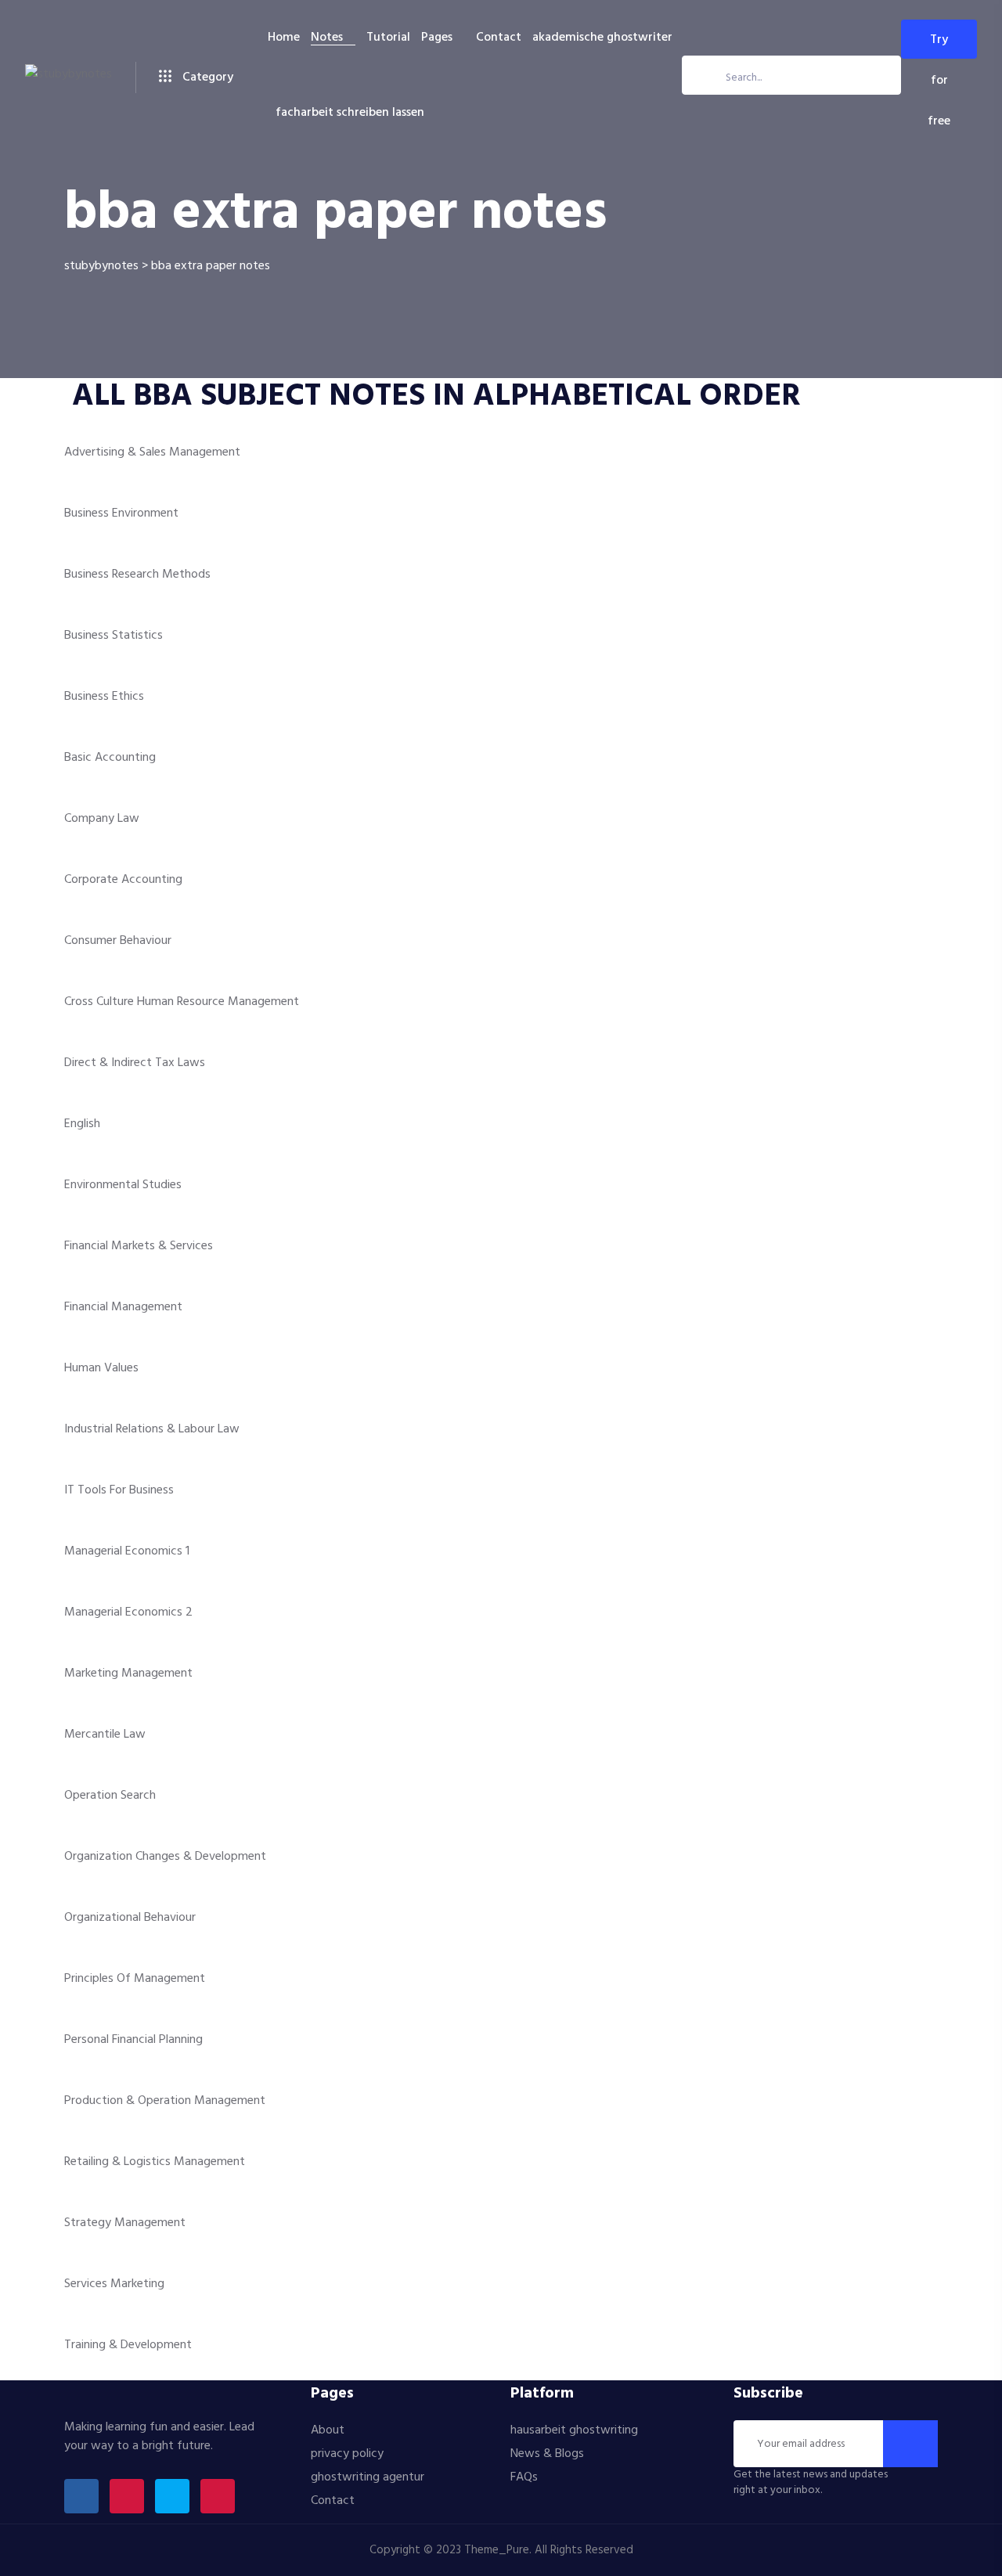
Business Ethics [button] (104, 697)
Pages (437, 38)
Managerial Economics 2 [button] (128, 1612)
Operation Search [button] (110, 1796)
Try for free (939, 44)
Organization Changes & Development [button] (165, 1857)
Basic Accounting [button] (110, 758)
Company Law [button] (102, 819)
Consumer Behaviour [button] (118, 941)
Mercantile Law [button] (105, 1735)
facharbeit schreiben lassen (350, 113)
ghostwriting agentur (368, 2477)
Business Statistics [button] (114, 636)
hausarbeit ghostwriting (574, 2430)
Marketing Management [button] (128, 1673)
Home (284, 38)
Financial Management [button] (123, 1307)
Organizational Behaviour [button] (130, 1918)
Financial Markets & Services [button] (139, 1246)
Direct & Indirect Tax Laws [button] (135, 1063)
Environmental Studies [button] (123, 1185)
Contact (499, 38)
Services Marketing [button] (114, 2284)
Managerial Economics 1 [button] (127, 1551)
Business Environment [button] (121, 513)
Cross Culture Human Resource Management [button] (182, 1002)
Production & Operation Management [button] (165, 2101)
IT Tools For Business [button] (119, 1490)
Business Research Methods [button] (137, 575)
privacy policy (347, 2454)
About (328, 2430)
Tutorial (388, 38)
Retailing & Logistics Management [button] (155, 2162)
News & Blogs (547, 2454)
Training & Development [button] (128, 2345)
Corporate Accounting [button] (123, 880)
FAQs (524, 2477)
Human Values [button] (101, 1368)
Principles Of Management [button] (135, 1979)
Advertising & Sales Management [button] (152, 452)
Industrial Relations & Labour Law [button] (152, 1429)
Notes (327, 38)
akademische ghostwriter (602, 38)
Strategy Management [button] (125, 2223)
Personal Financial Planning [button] (133, 2040)
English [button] (82, 1124)
